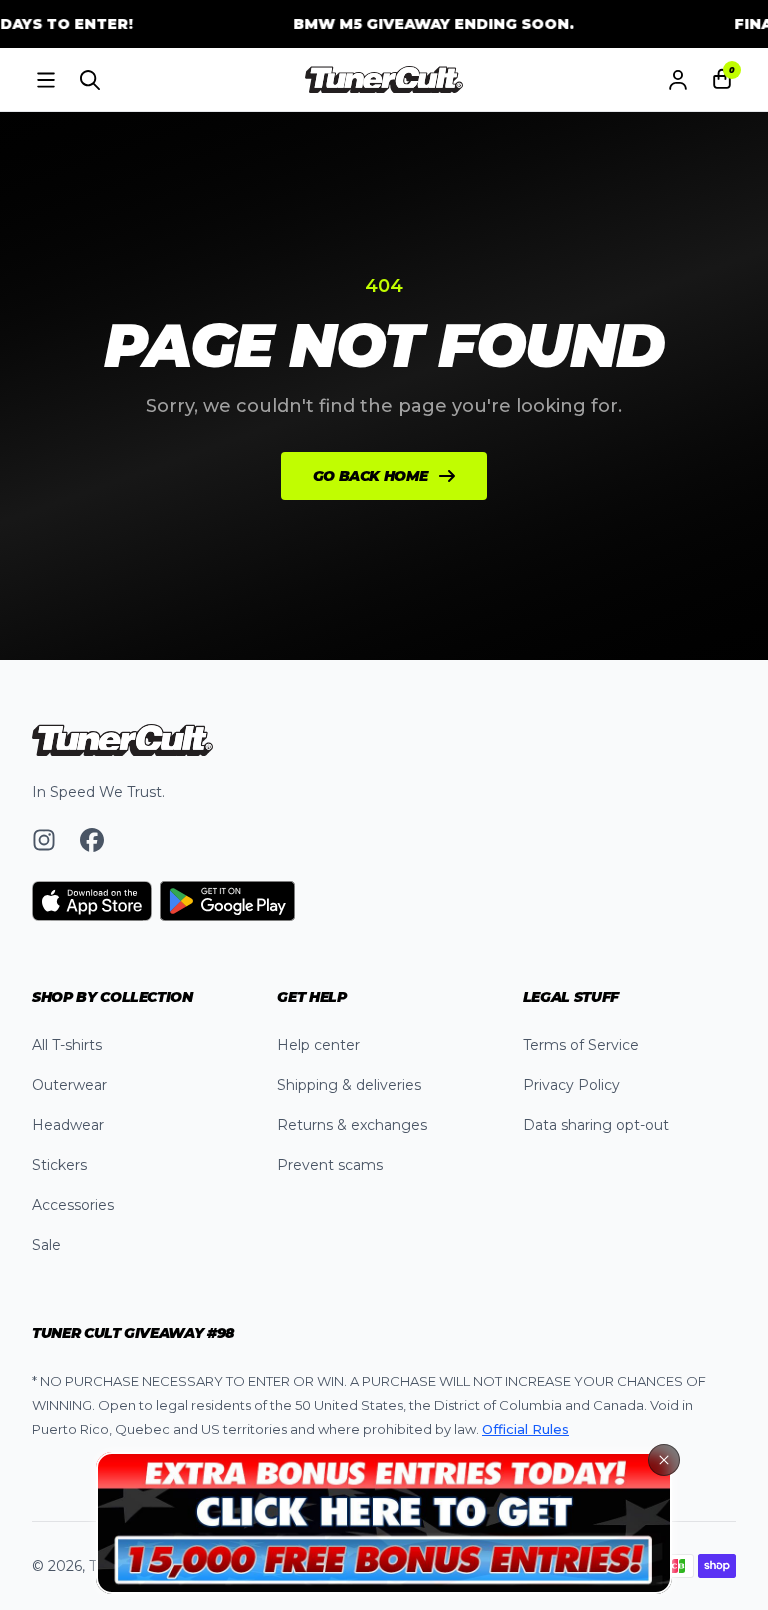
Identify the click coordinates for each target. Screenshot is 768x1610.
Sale (46, 1245)
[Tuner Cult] (384, 80)
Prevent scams (330, 1165)
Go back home (370, 476)
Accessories (73, 1205)
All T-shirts (67, 1045)
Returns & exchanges (352, 1125)
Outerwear (69, 1085)
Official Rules (525, 1429)
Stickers (59, 1165)
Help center (318, 1045)
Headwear (68, 1125)
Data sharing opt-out (596, 1125)
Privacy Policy (571, 1085)
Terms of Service (581, 1045)
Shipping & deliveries (349, 1085)
